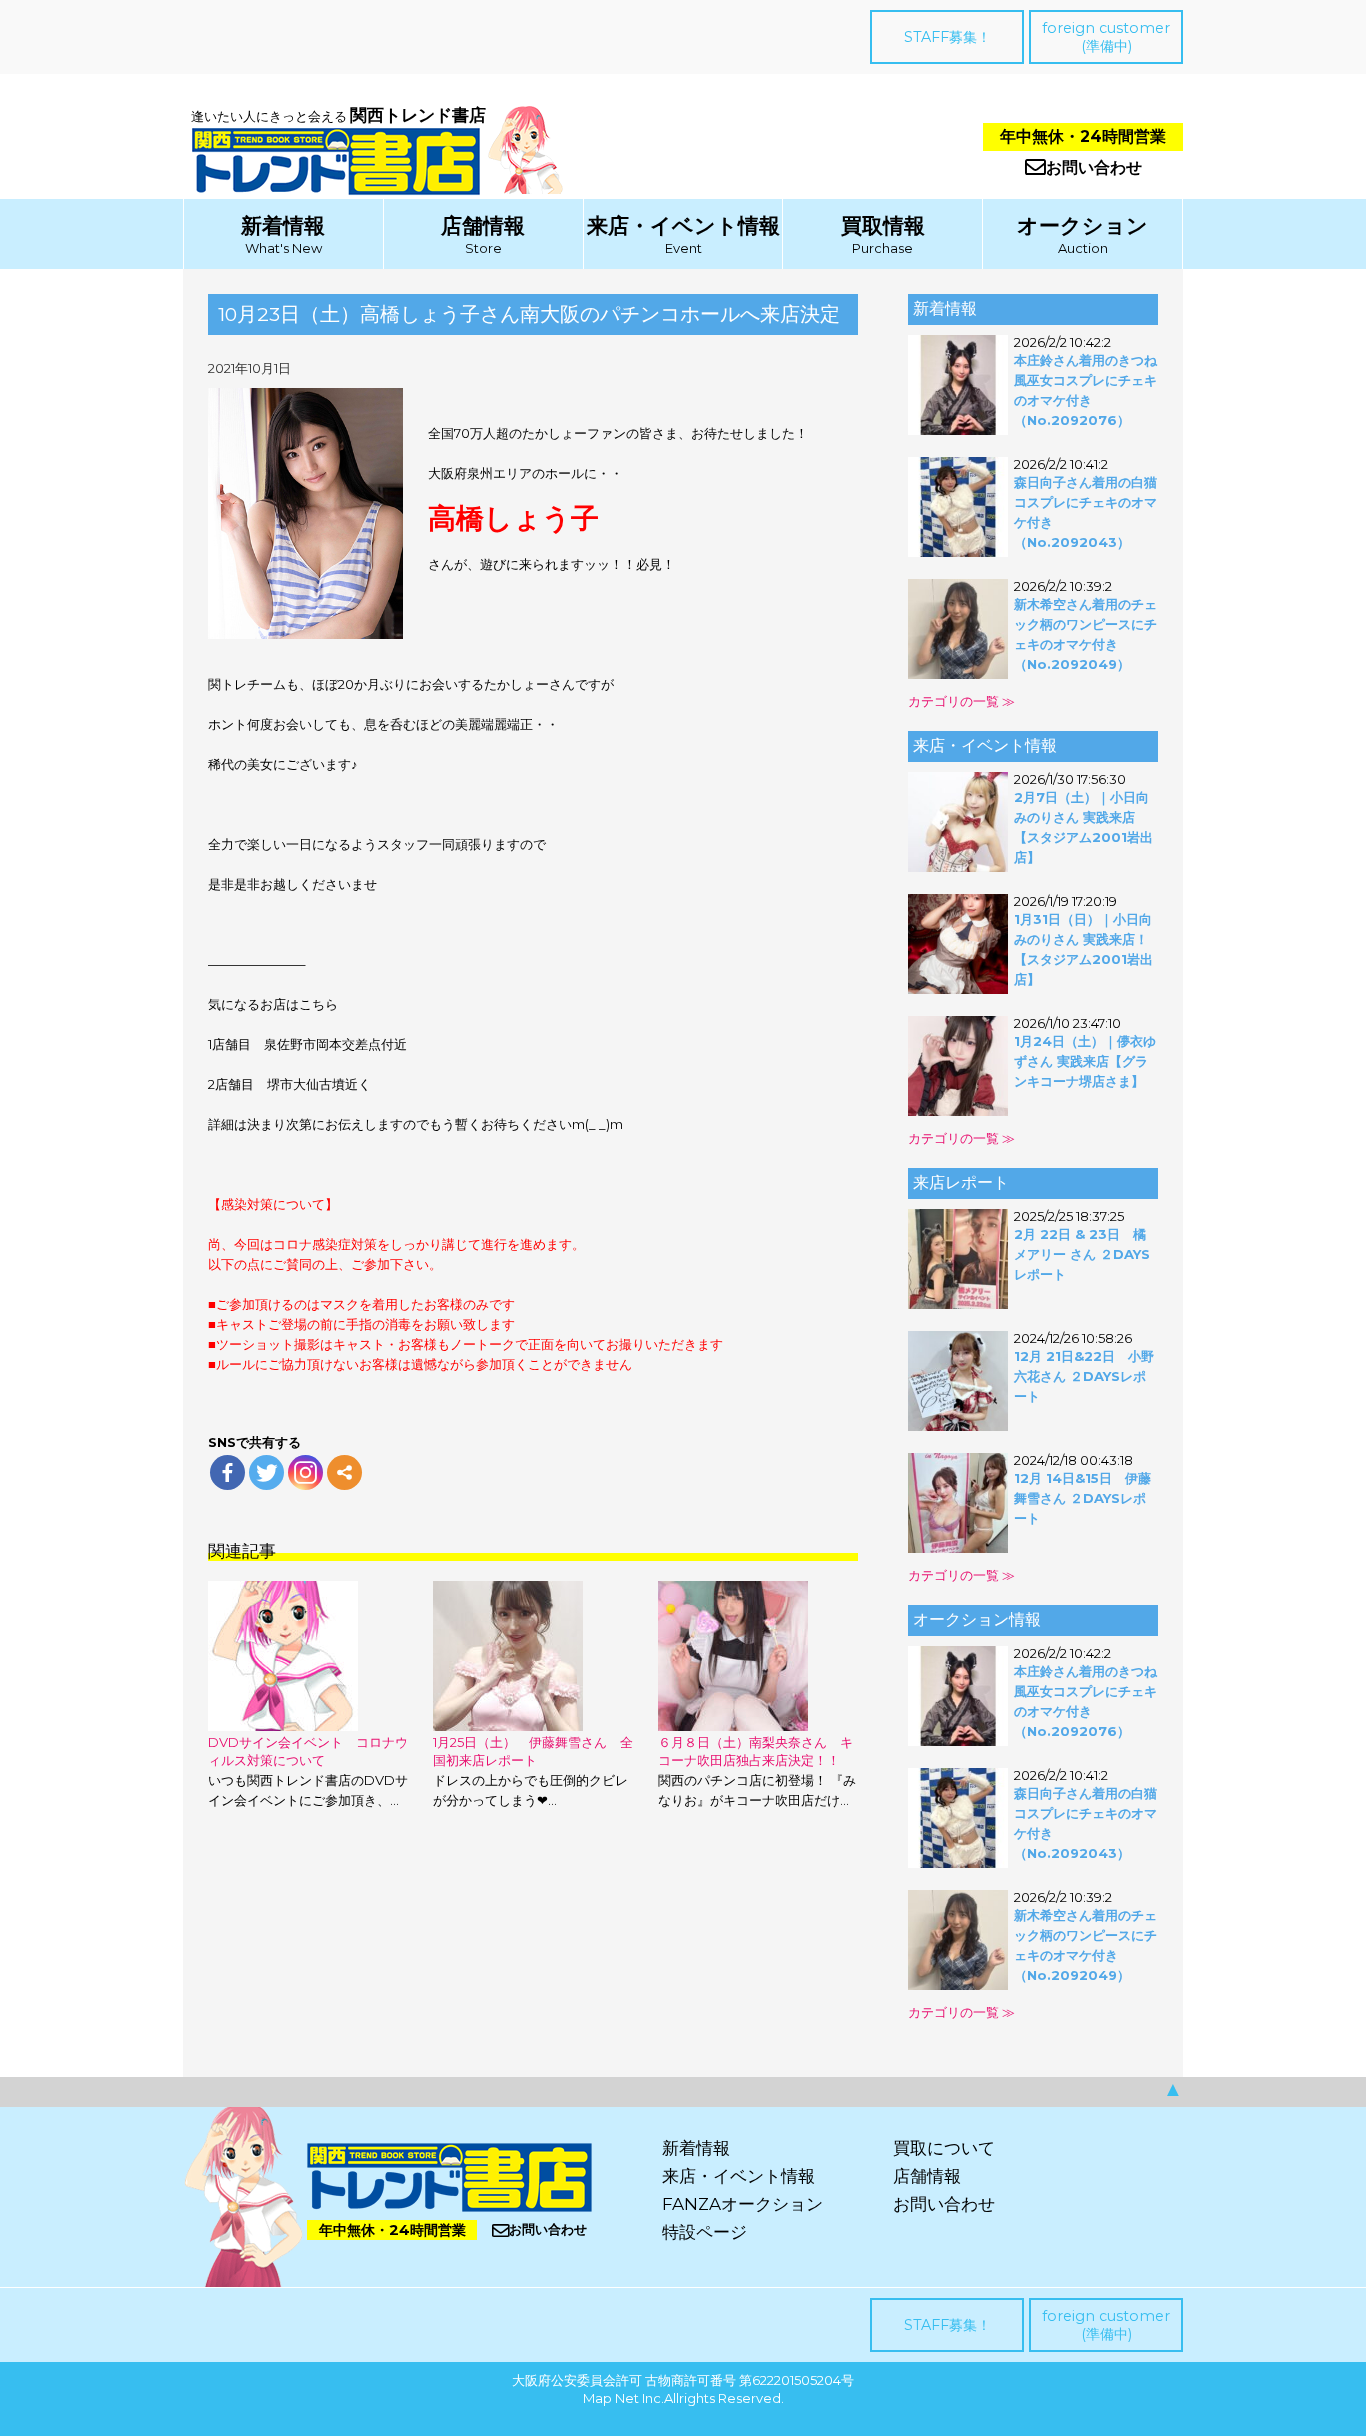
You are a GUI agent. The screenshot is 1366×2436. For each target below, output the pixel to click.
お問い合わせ (1094, 167)
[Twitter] (266, 1472)
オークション (1082, 225)
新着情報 (283, 225)
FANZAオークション (742, 2204)
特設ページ (704, 2232)
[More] (344, 1472)
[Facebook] (227, 1472)
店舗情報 (483, 225)
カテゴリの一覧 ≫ (961, 701)
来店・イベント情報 (683, 225)
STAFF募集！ (947, 37)
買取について (944, 2148)
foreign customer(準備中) (1106, 37)
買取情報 (883, 225)
